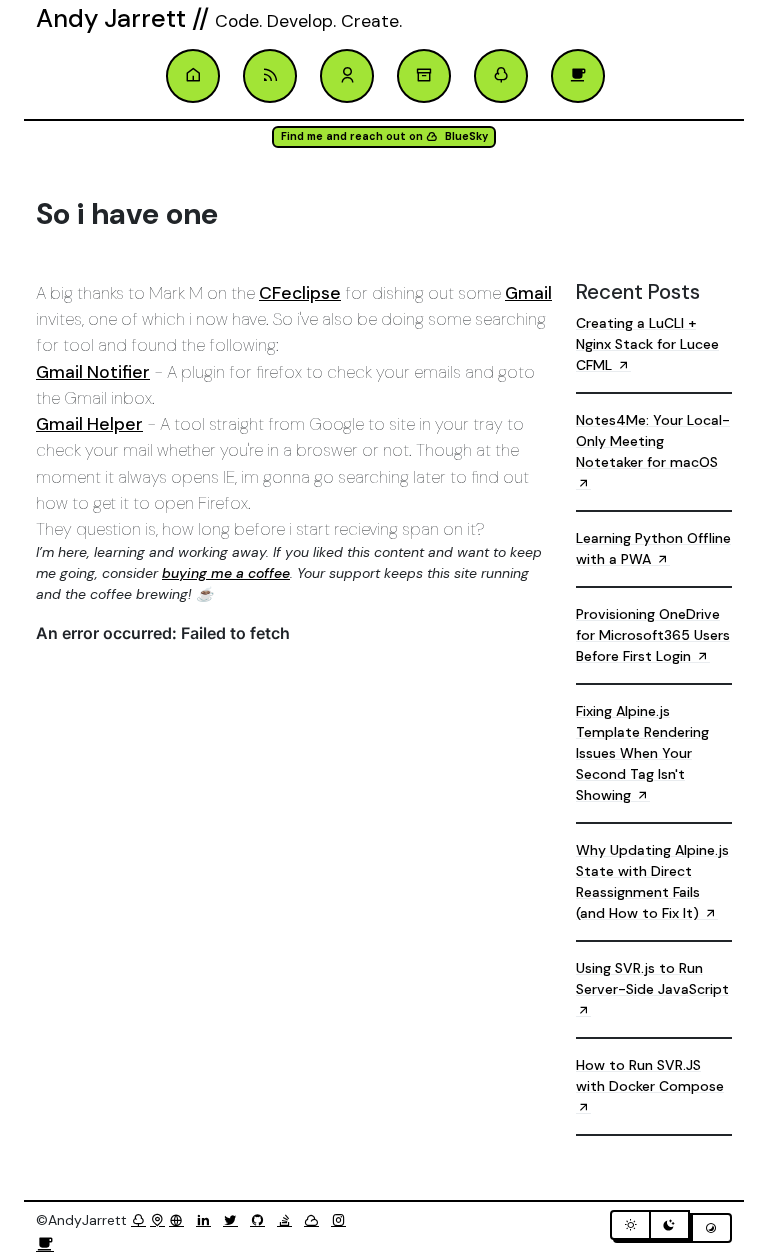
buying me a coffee (226, 573)
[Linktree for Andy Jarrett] (501, 76)
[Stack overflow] (288, 1220)
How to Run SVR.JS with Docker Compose (650, 1075)
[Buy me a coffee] (45, 1245)
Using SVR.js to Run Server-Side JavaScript (652, 978)
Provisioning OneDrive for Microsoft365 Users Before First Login (653, 635)
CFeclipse (300, 293)
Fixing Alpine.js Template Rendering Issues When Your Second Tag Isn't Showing (642, 753)
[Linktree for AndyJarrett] (138, 1220)
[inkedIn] (207, 1220)
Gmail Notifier (93, 372)
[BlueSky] (315, 1220)
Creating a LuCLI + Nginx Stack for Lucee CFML (647, 344)
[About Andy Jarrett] (347, 76)
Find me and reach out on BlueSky (384, 136)
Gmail (528, 293)
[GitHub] (261, 1220)
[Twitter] (234, 1220)
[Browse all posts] (424, 76)
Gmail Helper (89, 424)
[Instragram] (342, 1220)
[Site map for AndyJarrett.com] (157, 1220)
